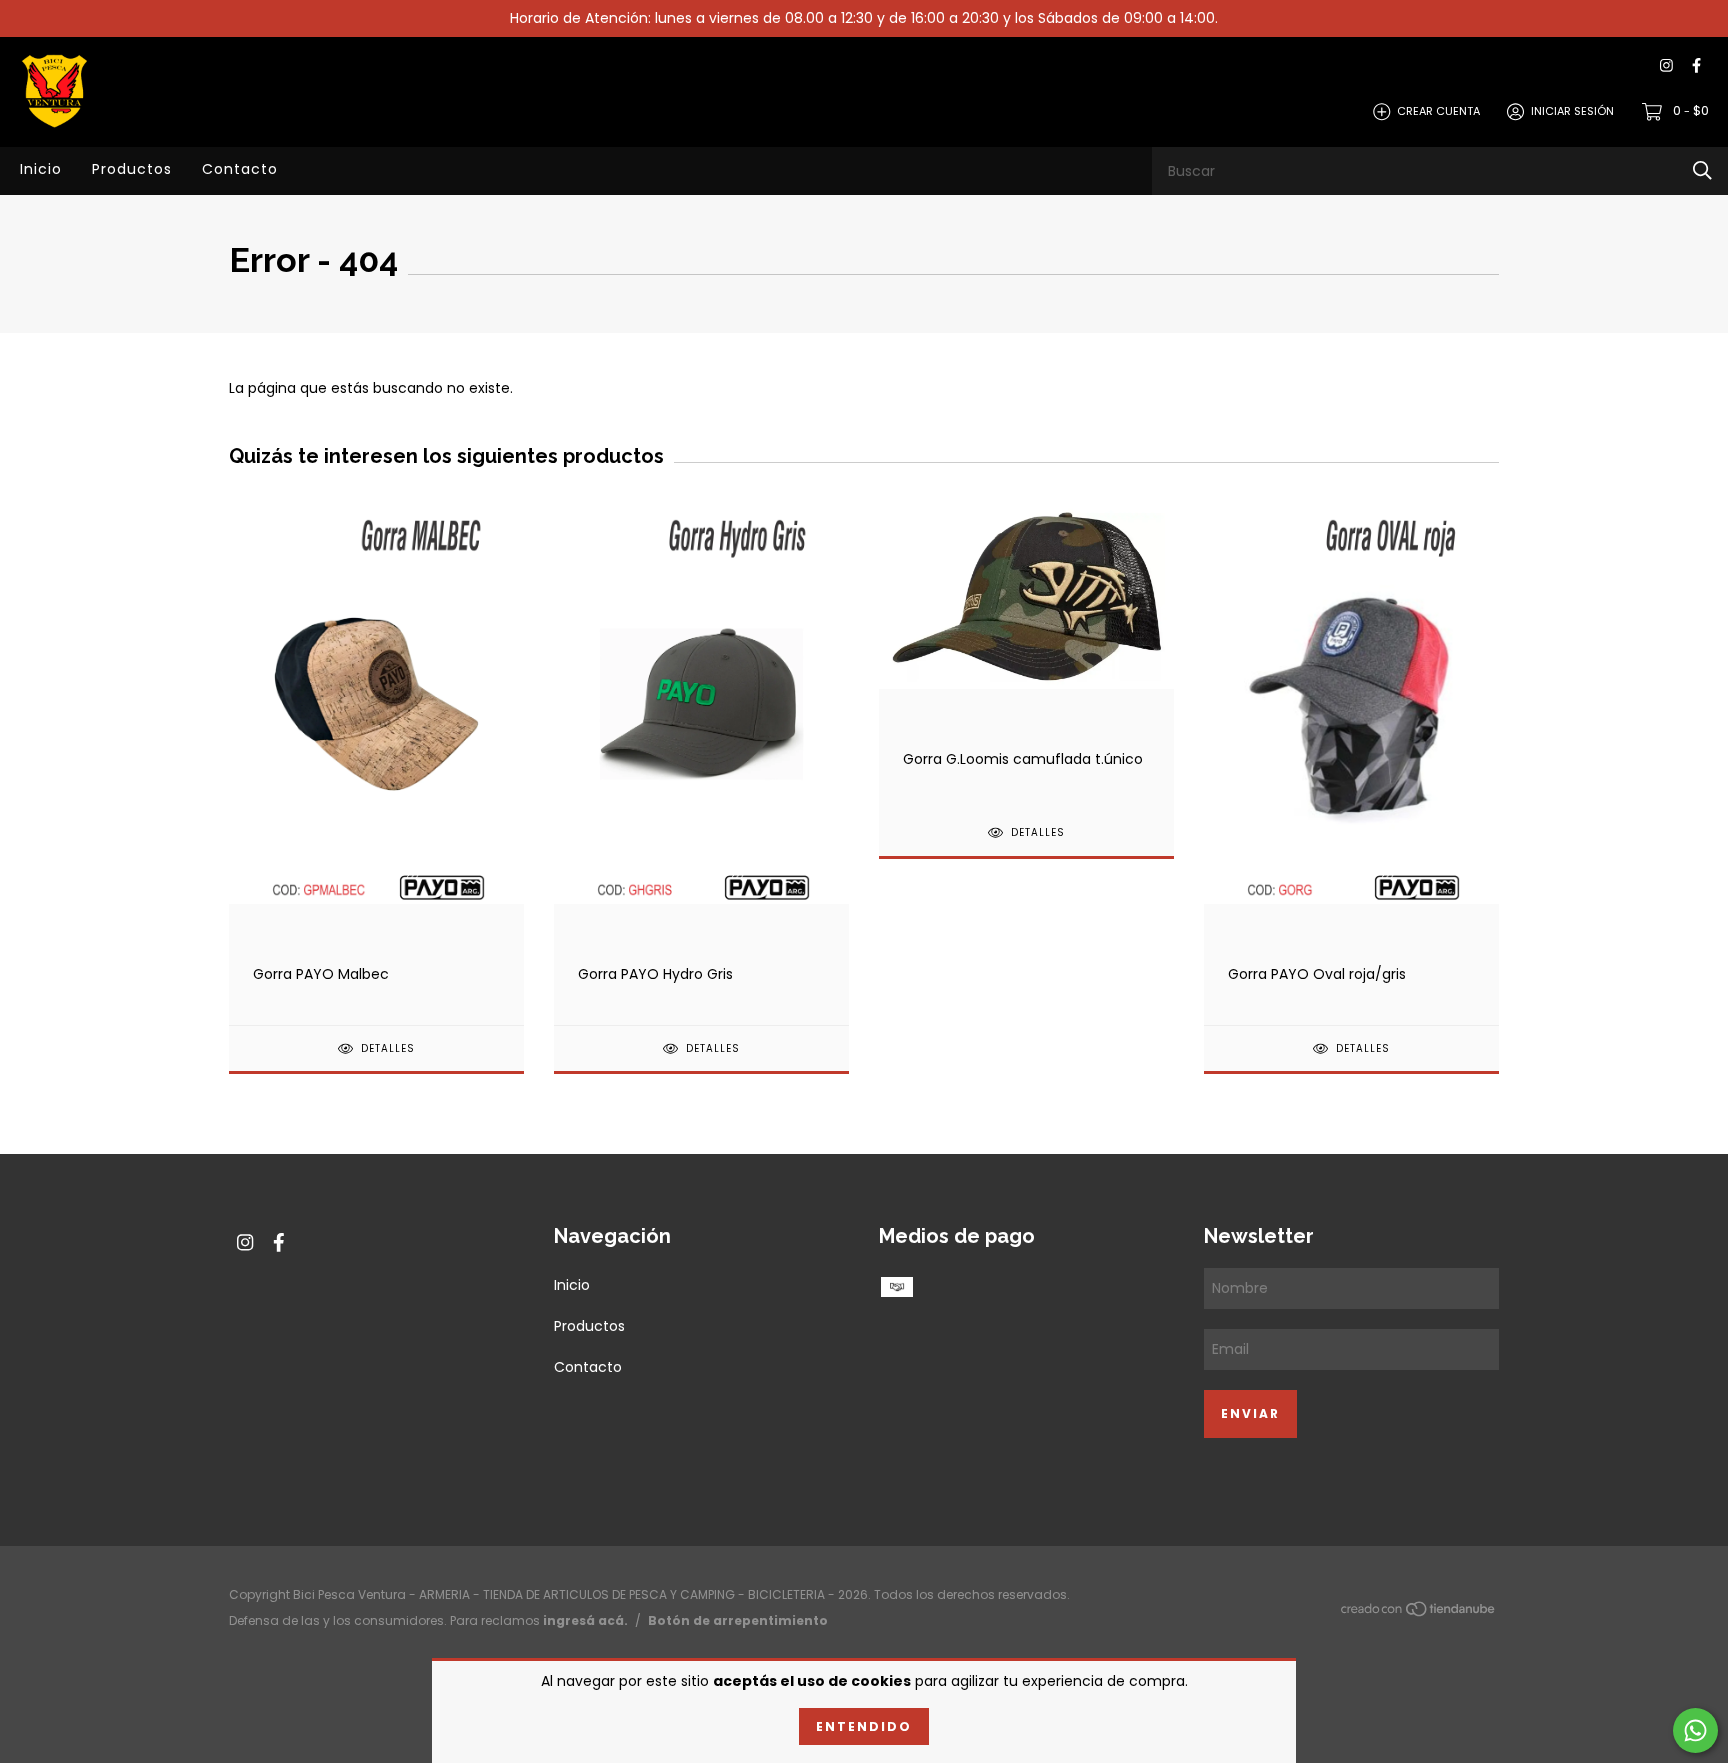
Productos (132, 169)
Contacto (240, 169)
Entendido (864, 1726)
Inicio (41, 169)
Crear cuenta (1438, 111)
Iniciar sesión (1572, 111)
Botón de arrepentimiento (738, 1620)
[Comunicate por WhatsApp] (1695, 1730)
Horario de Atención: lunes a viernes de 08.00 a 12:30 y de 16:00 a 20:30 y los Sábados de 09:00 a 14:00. (864, 18)
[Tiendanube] (1419, 1613)
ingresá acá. (585, 1620)
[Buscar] (1702, 170)
